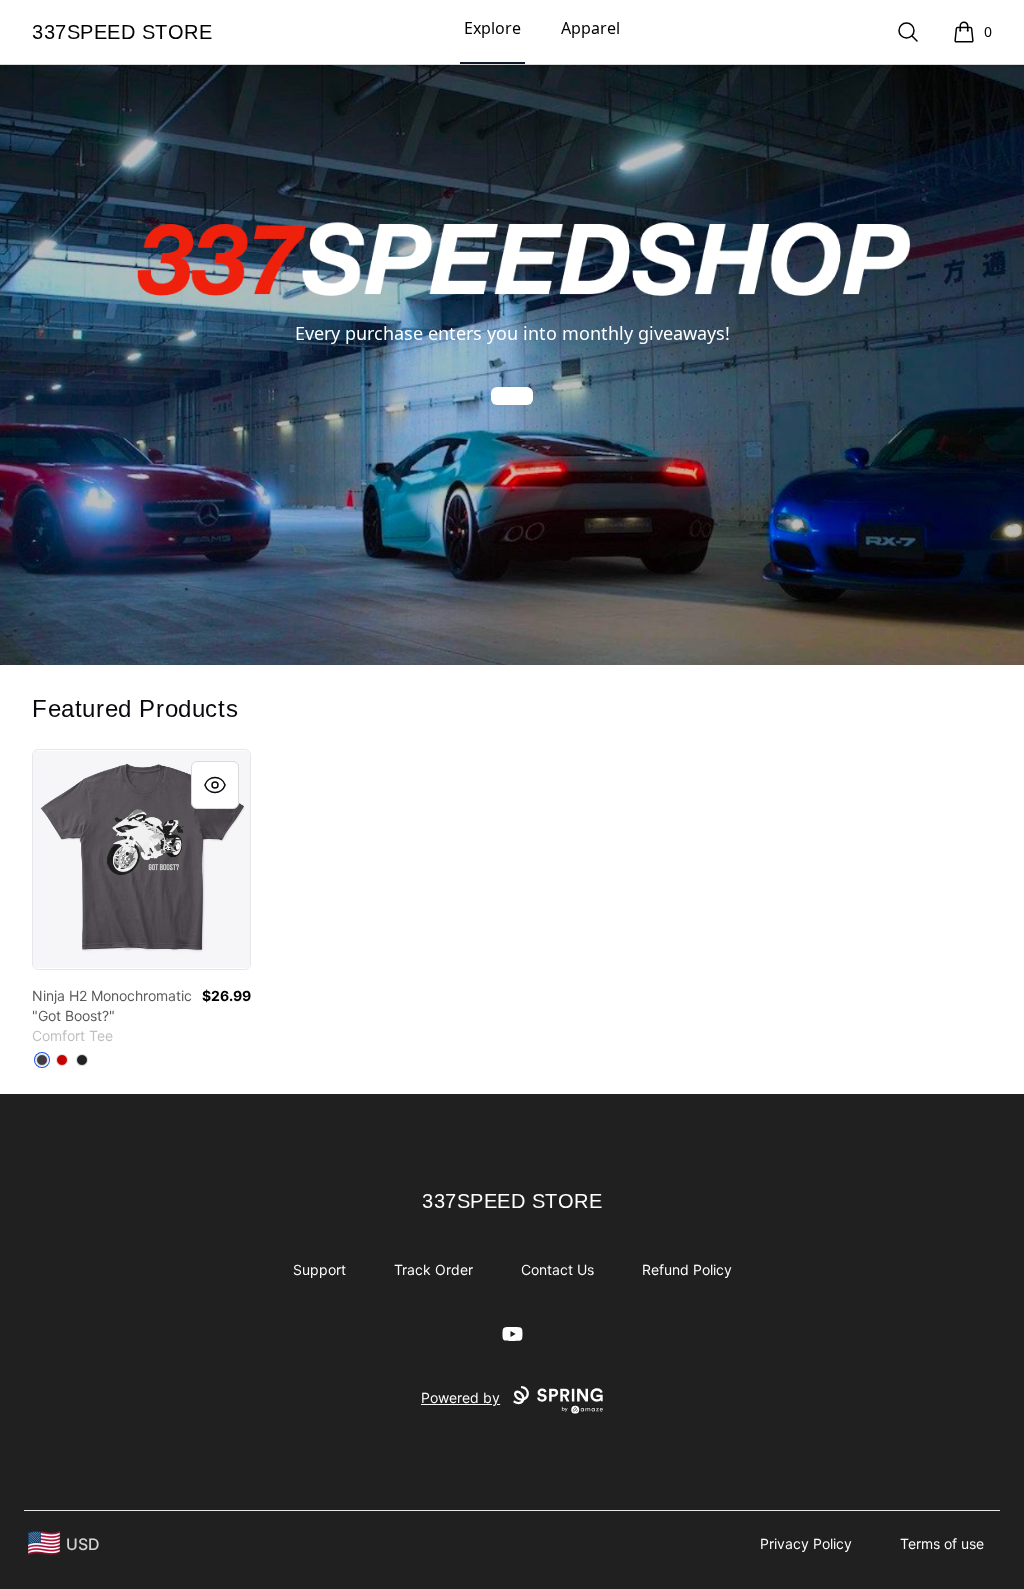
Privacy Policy (806, 1543)
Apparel (590, 28)
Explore (492, 28)
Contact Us (557, 1269)
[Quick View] (215, 785)
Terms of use (942, 1543)
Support (319, 1269)
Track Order (433, 1269)
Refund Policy (687, 1269)
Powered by (460, 1397)
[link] (141, 859)
